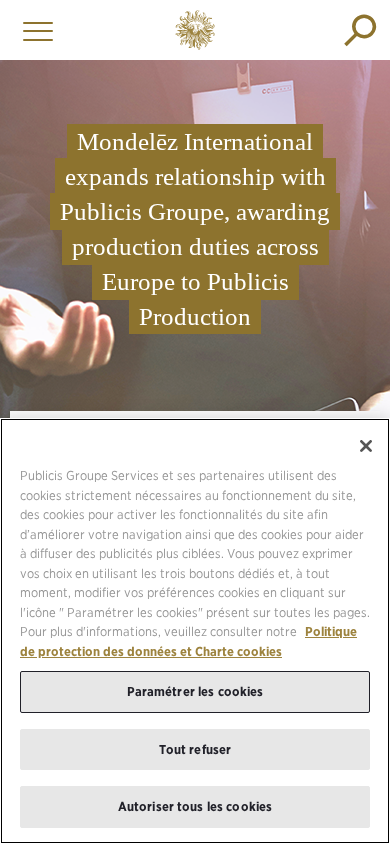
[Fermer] (366, 446)
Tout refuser (195, 749)
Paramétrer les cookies (195, 691)
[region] (195, 631)
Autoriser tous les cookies (195, 806)
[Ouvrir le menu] (33, 30)
